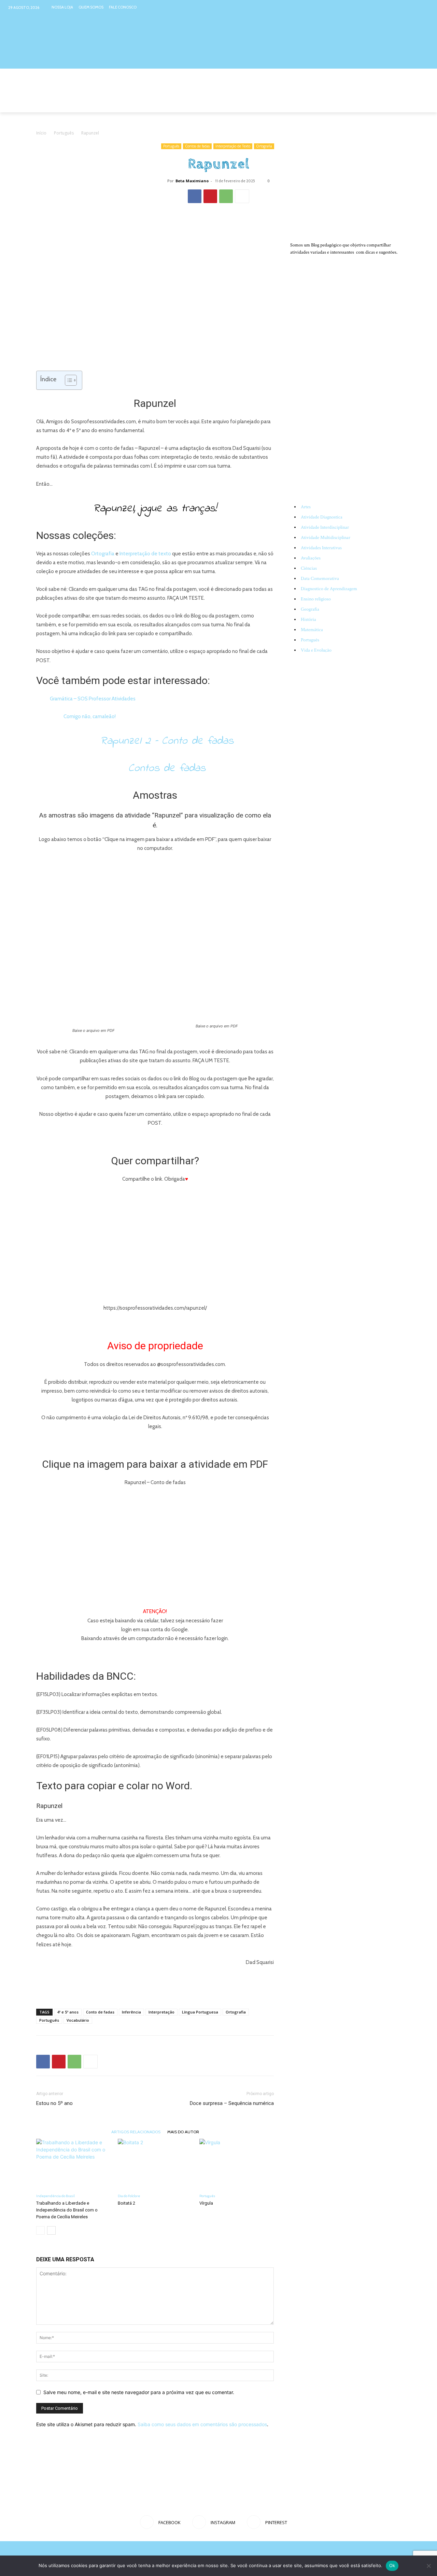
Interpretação (161, 2012)
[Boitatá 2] (155, 2164)
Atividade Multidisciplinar (326, 538)
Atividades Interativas (321, 548)
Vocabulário (78, 2020)
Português (64, 133)
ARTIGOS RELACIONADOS (136, 2132)
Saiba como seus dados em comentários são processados (202, 2424)
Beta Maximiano (192, 181)
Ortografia (264, 146)
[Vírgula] (237, 2164)
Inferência (131, 2012)
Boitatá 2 (126, 2203)
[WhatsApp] (226, 196)
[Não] (428, 2566)
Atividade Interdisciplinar (325, 527)
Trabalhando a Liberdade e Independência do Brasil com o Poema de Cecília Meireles (67, 2210)
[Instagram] (411, 7)
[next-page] (51, 2230)
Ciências (309, 568)
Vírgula (206, 2203)
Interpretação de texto (145, 554)
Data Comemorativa (320, 579)
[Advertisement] (155, 1986)
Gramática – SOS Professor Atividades (93, 699)
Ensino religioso (316, 599)
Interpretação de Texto (233, 146)
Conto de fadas (100, 2012)
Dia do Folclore (129, 2196)
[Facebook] (398, 7)
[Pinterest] (424, 7)
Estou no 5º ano (54, 2103)
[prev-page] (40, 2230)
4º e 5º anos (68, 2012)
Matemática (312, 630)
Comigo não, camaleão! (90, 716)
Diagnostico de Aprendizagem (329, 589)
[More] (242, 196)
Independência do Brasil (55, 2196)
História (308, 620)
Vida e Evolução (316, 650)
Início (41, 133)
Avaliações (311, 558)
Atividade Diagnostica (322, 517)
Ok (392, 2565)
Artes (306, 507)
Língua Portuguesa (200, 2012)
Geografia (310, 609)
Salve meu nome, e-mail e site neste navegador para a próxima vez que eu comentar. (139, 2392)
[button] (393, 104)
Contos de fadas (197, 146)
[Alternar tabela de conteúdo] (67, 380)
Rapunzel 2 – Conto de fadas (167, 741)
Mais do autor (183, 2132)
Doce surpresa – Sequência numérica (232, 2103)
